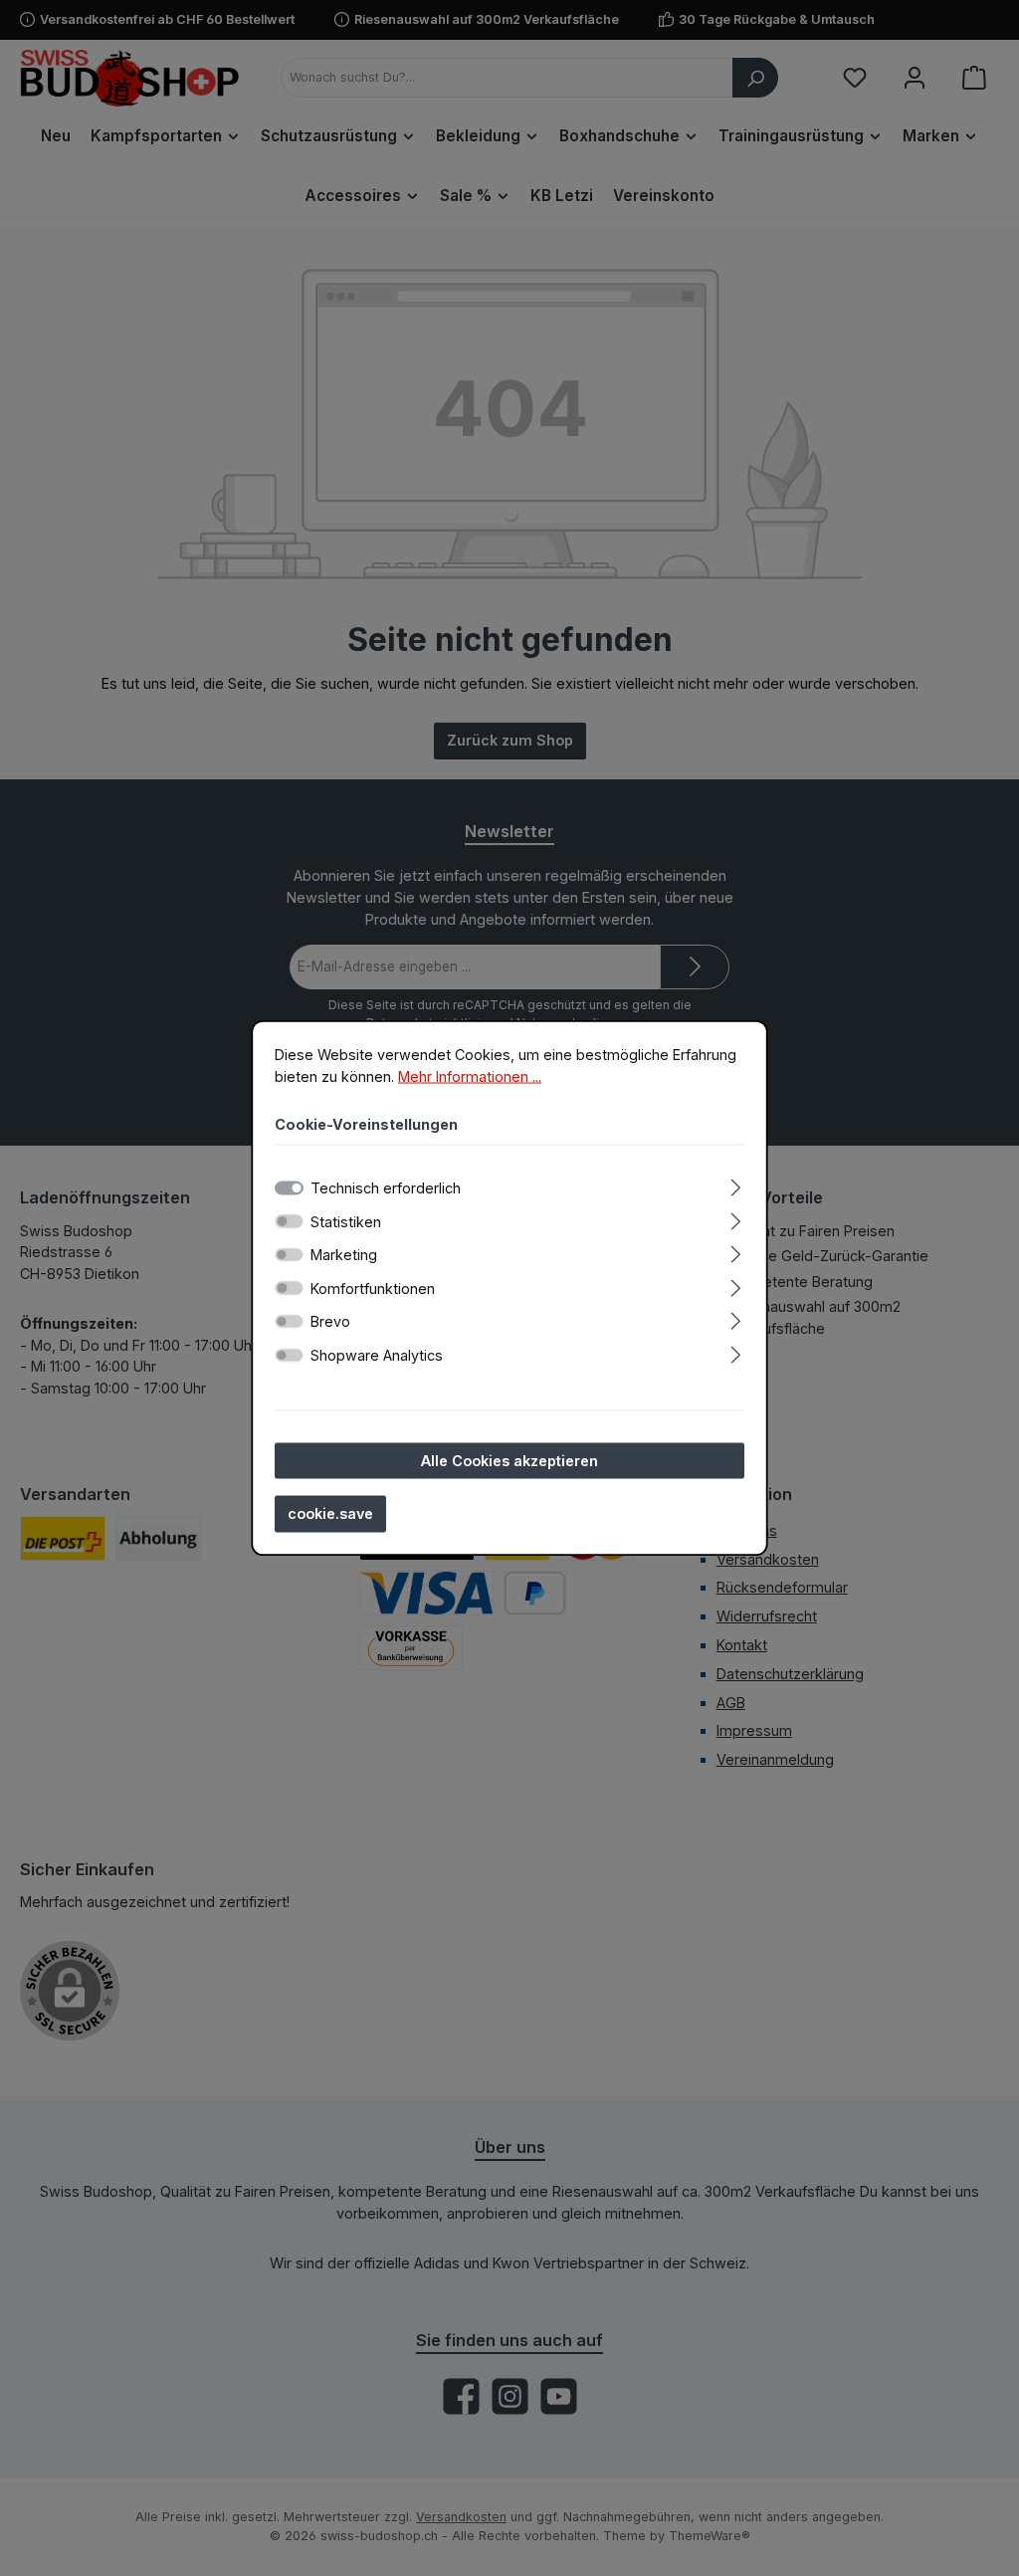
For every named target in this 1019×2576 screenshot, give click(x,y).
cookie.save (330, 1513)
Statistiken (346, 1221)
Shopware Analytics (377, 1354)
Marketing (344, 1255)
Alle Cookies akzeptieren (509, 1460)
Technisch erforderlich (386, 1187)
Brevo (330, 1321)
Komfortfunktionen (373, 1288)
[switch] (289, 1221)
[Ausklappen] (736, 1184)
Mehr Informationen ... (470, 1075)
